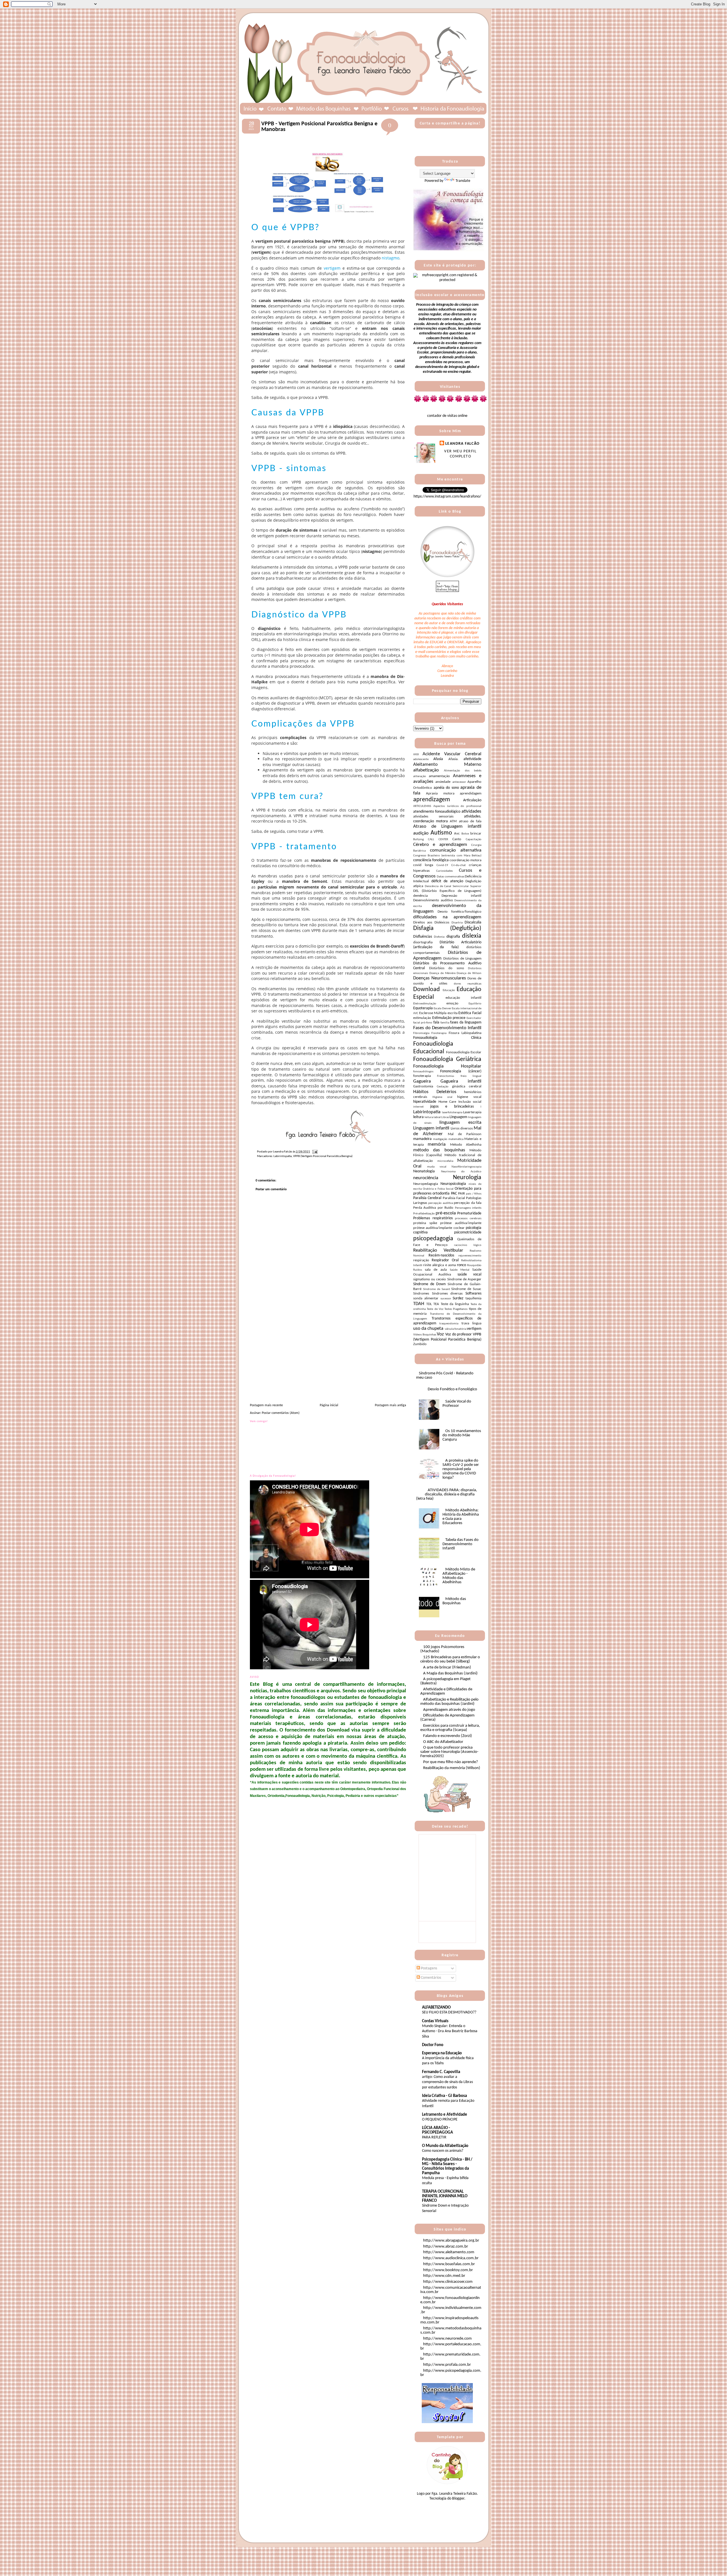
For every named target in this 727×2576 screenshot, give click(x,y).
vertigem (332, 268)
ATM (453, 821)
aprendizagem (432, 800)
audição (421, 833)
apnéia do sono (446, 788)
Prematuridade (469, 1213)
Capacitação (474, 839)
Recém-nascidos (441, 1255)
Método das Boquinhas (454, 1601)
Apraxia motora (440, 794)
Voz (440, 1334)
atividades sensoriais (433, 817)
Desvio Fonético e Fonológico (452, 1389)
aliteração (420, 776)
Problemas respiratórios (433, 1218)
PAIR (461, 1194)
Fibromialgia (421, 1033)
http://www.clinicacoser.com (448, 2282)
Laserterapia (472, 1112)
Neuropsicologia (453, 1184)
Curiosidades (444, 871)
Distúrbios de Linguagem (462, 959)
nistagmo (390, 258)
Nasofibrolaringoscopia (466, 1167)
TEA (436, 1304)
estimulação (422, 1018)
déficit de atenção (447, 881)
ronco (461, 1265)
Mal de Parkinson (465, 1134)
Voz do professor (458, 1334)
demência (420, 896)
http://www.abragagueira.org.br (451, 2241)
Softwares (473, 1294)
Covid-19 (442, 865)
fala (436, 1022)
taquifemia (473, 1299)
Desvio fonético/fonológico (459, 912)
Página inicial (329, 1405)
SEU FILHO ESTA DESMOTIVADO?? (449, 2012)
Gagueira (422, 1081)
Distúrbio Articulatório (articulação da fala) (447, 945)
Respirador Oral (445, 1260)
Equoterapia (423, 1008)
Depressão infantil (462, 896)
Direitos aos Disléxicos (431, 923)
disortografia (423, 942)
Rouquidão (474, 1265)
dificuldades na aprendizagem (447, 917)
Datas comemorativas (450, 877)
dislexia (472, 936)
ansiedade (443, 782)
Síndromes (421, 1294)
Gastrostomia (423, 1087)
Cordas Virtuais (435, 2021)
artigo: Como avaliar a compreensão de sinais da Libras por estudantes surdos (447, 2082)
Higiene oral (442, 1097)
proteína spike (425, 1223)
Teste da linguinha (455, 1304)
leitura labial (433, 1117)
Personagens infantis (468, 1208)
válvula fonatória (456, 1329)
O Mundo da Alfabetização (445, 2146)
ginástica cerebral (467, 1087)
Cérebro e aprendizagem (440, 845)
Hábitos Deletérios (435, 1092)
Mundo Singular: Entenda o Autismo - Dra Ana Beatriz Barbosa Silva (450, 2031)
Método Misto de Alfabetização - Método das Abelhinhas (459, 1576)
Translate (463, 181)
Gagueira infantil (461, 1081)
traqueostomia (449, 1324)
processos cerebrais (468, 1219)
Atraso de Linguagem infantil (447, 826)
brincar (476, 834)
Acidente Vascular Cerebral (452, 754)
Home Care (447, 1102)
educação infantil (464, 998)
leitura (418, 1117)
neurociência (426, 1178)
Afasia (438, 759)
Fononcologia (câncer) (461, 1071)
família (445, 1023)
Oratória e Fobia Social (438, 1189)
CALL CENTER (438, 839)
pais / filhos (474, 1194)
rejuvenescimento (470, 1256)
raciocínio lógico (468, 1245)
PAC (454, 1194)
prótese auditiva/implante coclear (439, 1228)
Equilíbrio (475, 1004)
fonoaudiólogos (423, 1072)
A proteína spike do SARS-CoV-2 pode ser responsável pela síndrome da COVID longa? (461, 1469)
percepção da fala (468, 1203)
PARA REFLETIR (434, 2137)
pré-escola (446, 1213)
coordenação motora (465, 860)
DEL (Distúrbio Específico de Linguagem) (447, 891)
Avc (457, 834)
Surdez (458, 1298)
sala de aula (436, 1270)
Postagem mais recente (266, 1405)
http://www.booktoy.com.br (448, 2270)
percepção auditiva (440, 1203)
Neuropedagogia (426, 1184)
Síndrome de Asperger (464, 1279)
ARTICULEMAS (422, 806)
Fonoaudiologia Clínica (447, 1038)
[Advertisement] (293, 1363)
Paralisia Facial (454, 1198)
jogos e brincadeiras (452, 1107)
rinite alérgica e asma (439, 1265)
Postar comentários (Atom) (281, 1413)
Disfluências (423, 937)
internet (418, 1107)
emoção (452, 1004)
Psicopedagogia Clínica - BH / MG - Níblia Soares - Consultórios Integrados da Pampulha (447, 2166)
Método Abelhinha (466, 1145)
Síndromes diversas (447, 1294)
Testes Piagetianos (456, 1309)
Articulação (472, 800)
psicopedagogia (433, 1239)
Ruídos (418, 1270)
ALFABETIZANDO (436, 2008)
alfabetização (426, 770)
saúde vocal (469, 1275)
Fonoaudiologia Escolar (464, 1052)
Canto (457, 839)
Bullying (418, 839)
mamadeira (422, 1139)
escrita (453, 1013)
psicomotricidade (468, 1232)
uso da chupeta (428, 1328)
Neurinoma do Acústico (461, 1172)
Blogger (458, 2499)
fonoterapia (422, 1076)
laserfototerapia (452, 1113)
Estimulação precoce (449, 1018)
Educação (449, 990)
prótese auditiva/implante (461, 1223)
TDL (429, 1304)
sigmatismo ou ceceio (430, 1279)
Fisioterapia (439, 1033)
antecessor (459, 782)
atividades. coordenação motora (447, 819)
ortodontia (441, 1194)
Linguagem (458, 1117)
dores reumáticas (468, 984)
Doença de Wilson (469, 973)
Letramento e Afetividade (445, 2115)
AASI (416, 755)
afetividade (472, 759)
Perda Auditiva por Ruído (433, 1208)
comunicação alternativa (456, 850)
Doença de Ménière (442, 973)
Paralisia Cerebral (427, 1198)
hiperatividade (425, 1102)
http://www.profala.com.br (447, 2365)
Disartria (457, 923)
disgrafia (453, 937)
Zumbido (420, 1344)
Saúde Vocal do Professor (457, 1404)
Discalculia (473, 922)
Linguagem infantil (431, 1128)
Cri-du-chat (458, 865)
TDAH (419, 1304)
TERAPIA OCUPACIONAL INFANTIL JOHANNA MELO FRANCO (445, 2196)
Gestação (443, 1087)
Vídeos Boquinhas (425, 1335)
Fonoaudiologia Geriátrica (447, 1059)
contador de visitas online (447, 416)
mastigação (440, 1139)
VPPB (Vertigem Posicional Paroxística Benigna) (323, 1156)
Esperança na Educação (442, 2053)
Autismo (441, 833)
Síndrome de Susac (466, 1289)
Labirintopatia (283, 1156)
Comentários (431, 1978)
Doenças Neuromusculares (440, 978)
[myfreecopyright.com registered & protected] (447, 280)
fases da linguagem (466, 1022)
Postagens (429, 1968)
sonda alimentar (426, 1299)
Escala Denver (442, 1009)
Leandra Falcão (462, 444)
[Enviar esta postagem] (314, 1152)
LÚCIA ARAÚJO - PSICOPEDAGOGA (437, 2130)
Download (427, 990)
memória (437, 1144)
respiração (421, 1260)
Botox (465, 834)
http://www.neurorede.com (447, 2339)
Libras (445, 1117)
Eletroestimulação (425, 1004)
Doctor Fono (433, 2045)
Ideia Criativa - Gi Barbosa (444, 2096)
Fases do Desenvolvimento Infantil (447, 1028)
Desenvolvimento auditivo (433, 900)
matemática (456, 1139)
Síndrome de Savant (437, 1289)
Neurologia (467, 1178)
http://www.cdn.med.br (444, 2276)
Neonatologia (424, 1171)
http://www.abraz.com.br (446, 2247)
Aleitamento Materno (447, 764)
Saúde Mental (460, 1270)
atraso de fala (470, 821)
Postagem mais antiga (390, 1405)
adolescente (421, 759)
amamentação (439, 776)
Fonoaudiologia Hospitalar (447, 1066)
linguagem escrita (460, 1122)
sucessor (446, 1299)
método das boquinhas (439, 1150)
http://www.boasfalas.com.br (449, 2264)
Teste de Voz (435, 1309)
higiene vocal (469, 1097)
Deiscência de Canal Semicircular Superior (453, 886)
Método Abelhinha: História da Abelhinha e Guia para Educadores (461, 1517)
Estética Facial (470, 1013)
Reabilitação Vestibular (438, 1250)
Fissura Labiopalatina (465, 1033)
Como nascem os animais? (443, 2151)
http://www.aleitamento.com (449, 2252)
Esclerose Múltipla (433, 1013)
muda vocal (437, 1167)
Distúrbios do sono (447, 968)
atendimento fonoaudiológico (437, 812)
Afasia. (453, 759)
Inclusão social (470, 1102)
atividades (471, 811)
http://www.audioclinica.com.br (451, 2258)
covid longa (423, 865)
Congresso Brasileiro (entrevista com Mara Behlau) (447, 856)
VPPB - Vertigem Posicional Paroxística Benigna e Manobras (319, 127)
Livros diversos (462, 1129)
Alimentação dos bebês (463, 771)
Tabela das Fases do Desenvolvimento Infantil (460, 1544)
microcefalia (445, 1161)
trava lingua (471, 1324)
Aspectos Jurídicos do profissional (457, 806)
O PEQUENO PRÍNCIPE (440, 2120)
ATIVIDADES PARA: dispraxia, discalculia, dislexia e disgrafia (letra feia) (447, 1494)
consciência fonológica (431, 860)
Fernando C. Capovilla (441, 2072)
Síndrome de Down (429, 1284)
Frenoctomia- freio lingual (459, 1076)
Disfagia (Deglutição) (447, 928)
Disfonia (439, 937)
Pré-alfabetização (424, 1214)
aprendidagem (471, 794)
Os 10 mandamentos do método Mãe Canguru (462, 1435)
